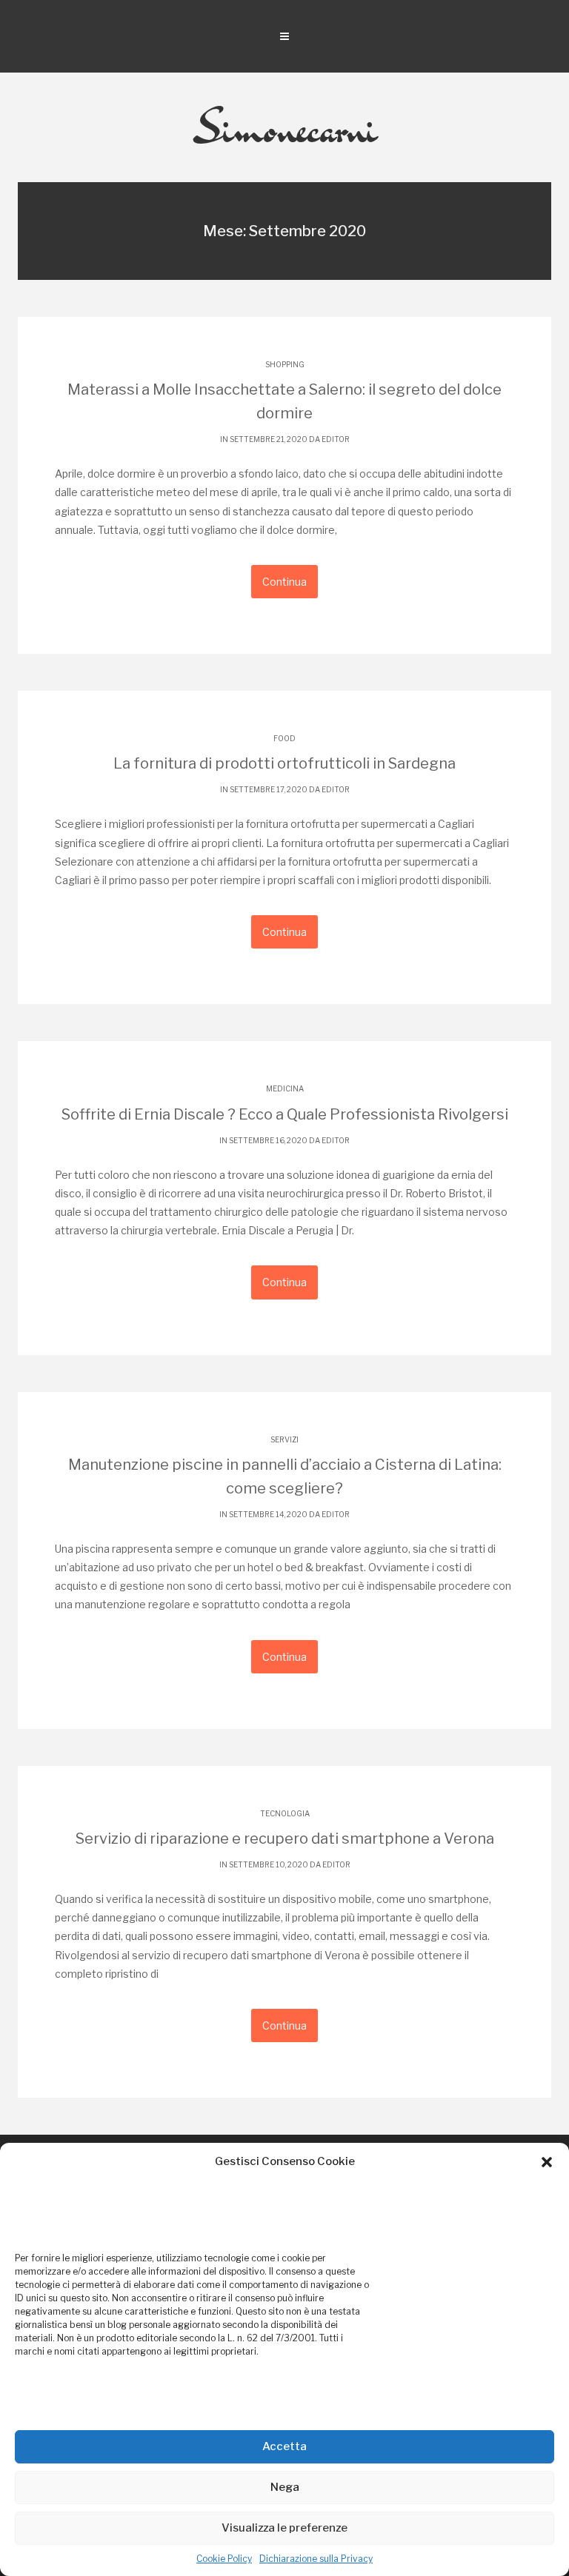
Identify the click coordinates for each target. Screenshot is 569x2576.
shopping (285, 364)
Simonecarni (285, 127)
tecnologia (285, 1813)
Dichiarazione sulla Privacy (316, 2559)
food (284, 738)
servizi (284, 1439)
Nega (285, 2487)
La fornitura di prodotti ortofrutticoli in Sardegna (284, 763)
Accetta (284, 2446)
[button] (547, 2162)
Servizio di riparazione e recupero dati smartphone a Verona (285, 1839)
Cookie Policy (224, 2559)
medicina (285, 1088)
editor (336, 439)
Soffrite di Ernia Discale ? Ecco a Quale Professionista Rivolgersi (285, 1114)
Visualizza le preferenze (284, 2528)
